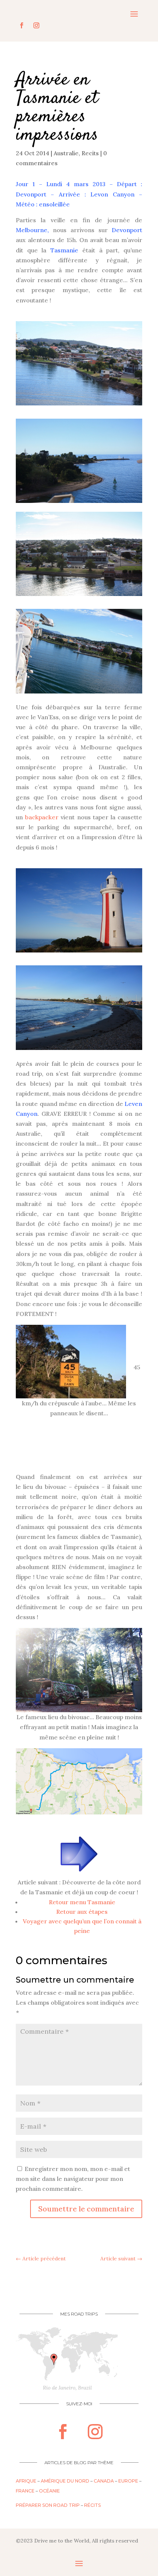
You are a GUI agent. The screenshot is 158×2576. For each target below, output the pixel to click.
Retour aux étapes (82, 1912)
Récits (92, 2505)
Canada (104, 2481)
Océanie (49, 2491)
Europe (128, 2481)
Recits (90, 153)
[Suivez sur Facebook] (22, 25)
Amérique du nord (65, 2481)
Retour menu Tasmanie (82, 1902)
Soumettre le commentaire (86, 2209)
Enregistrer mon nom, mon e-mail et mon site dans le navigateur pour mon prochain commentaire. (73, 2179)
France (25, 2491)
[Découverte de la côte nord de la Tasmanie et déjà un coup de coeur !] (79, 1854)
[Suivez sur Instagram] (36, 25)
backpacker (42, 817)
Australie (66, 153)
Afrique (26, 2481)
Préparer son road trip (48, 2505)
